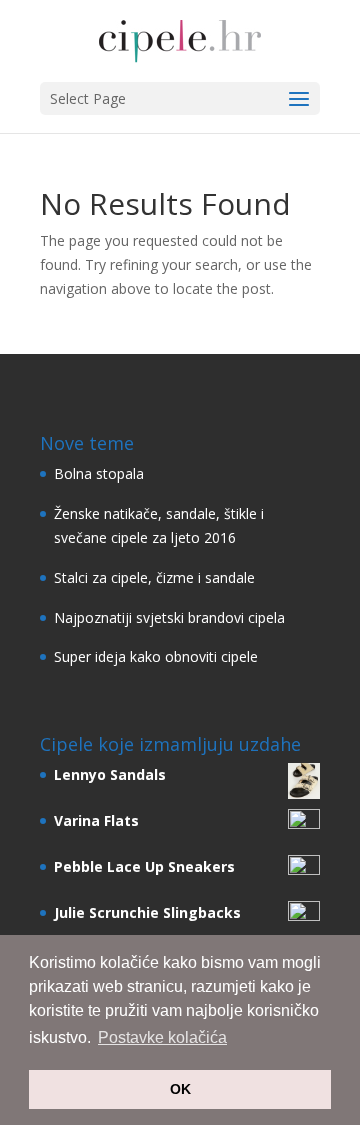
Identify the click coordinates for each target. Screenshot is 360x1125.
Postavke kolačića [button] (162, 1037)
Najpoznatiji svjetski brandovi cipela (169, 617)
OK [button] (180, 1089)
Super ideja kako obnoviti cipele (156, 656)
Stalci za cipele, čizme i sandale (154, 577)
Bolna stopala (99, 473)
